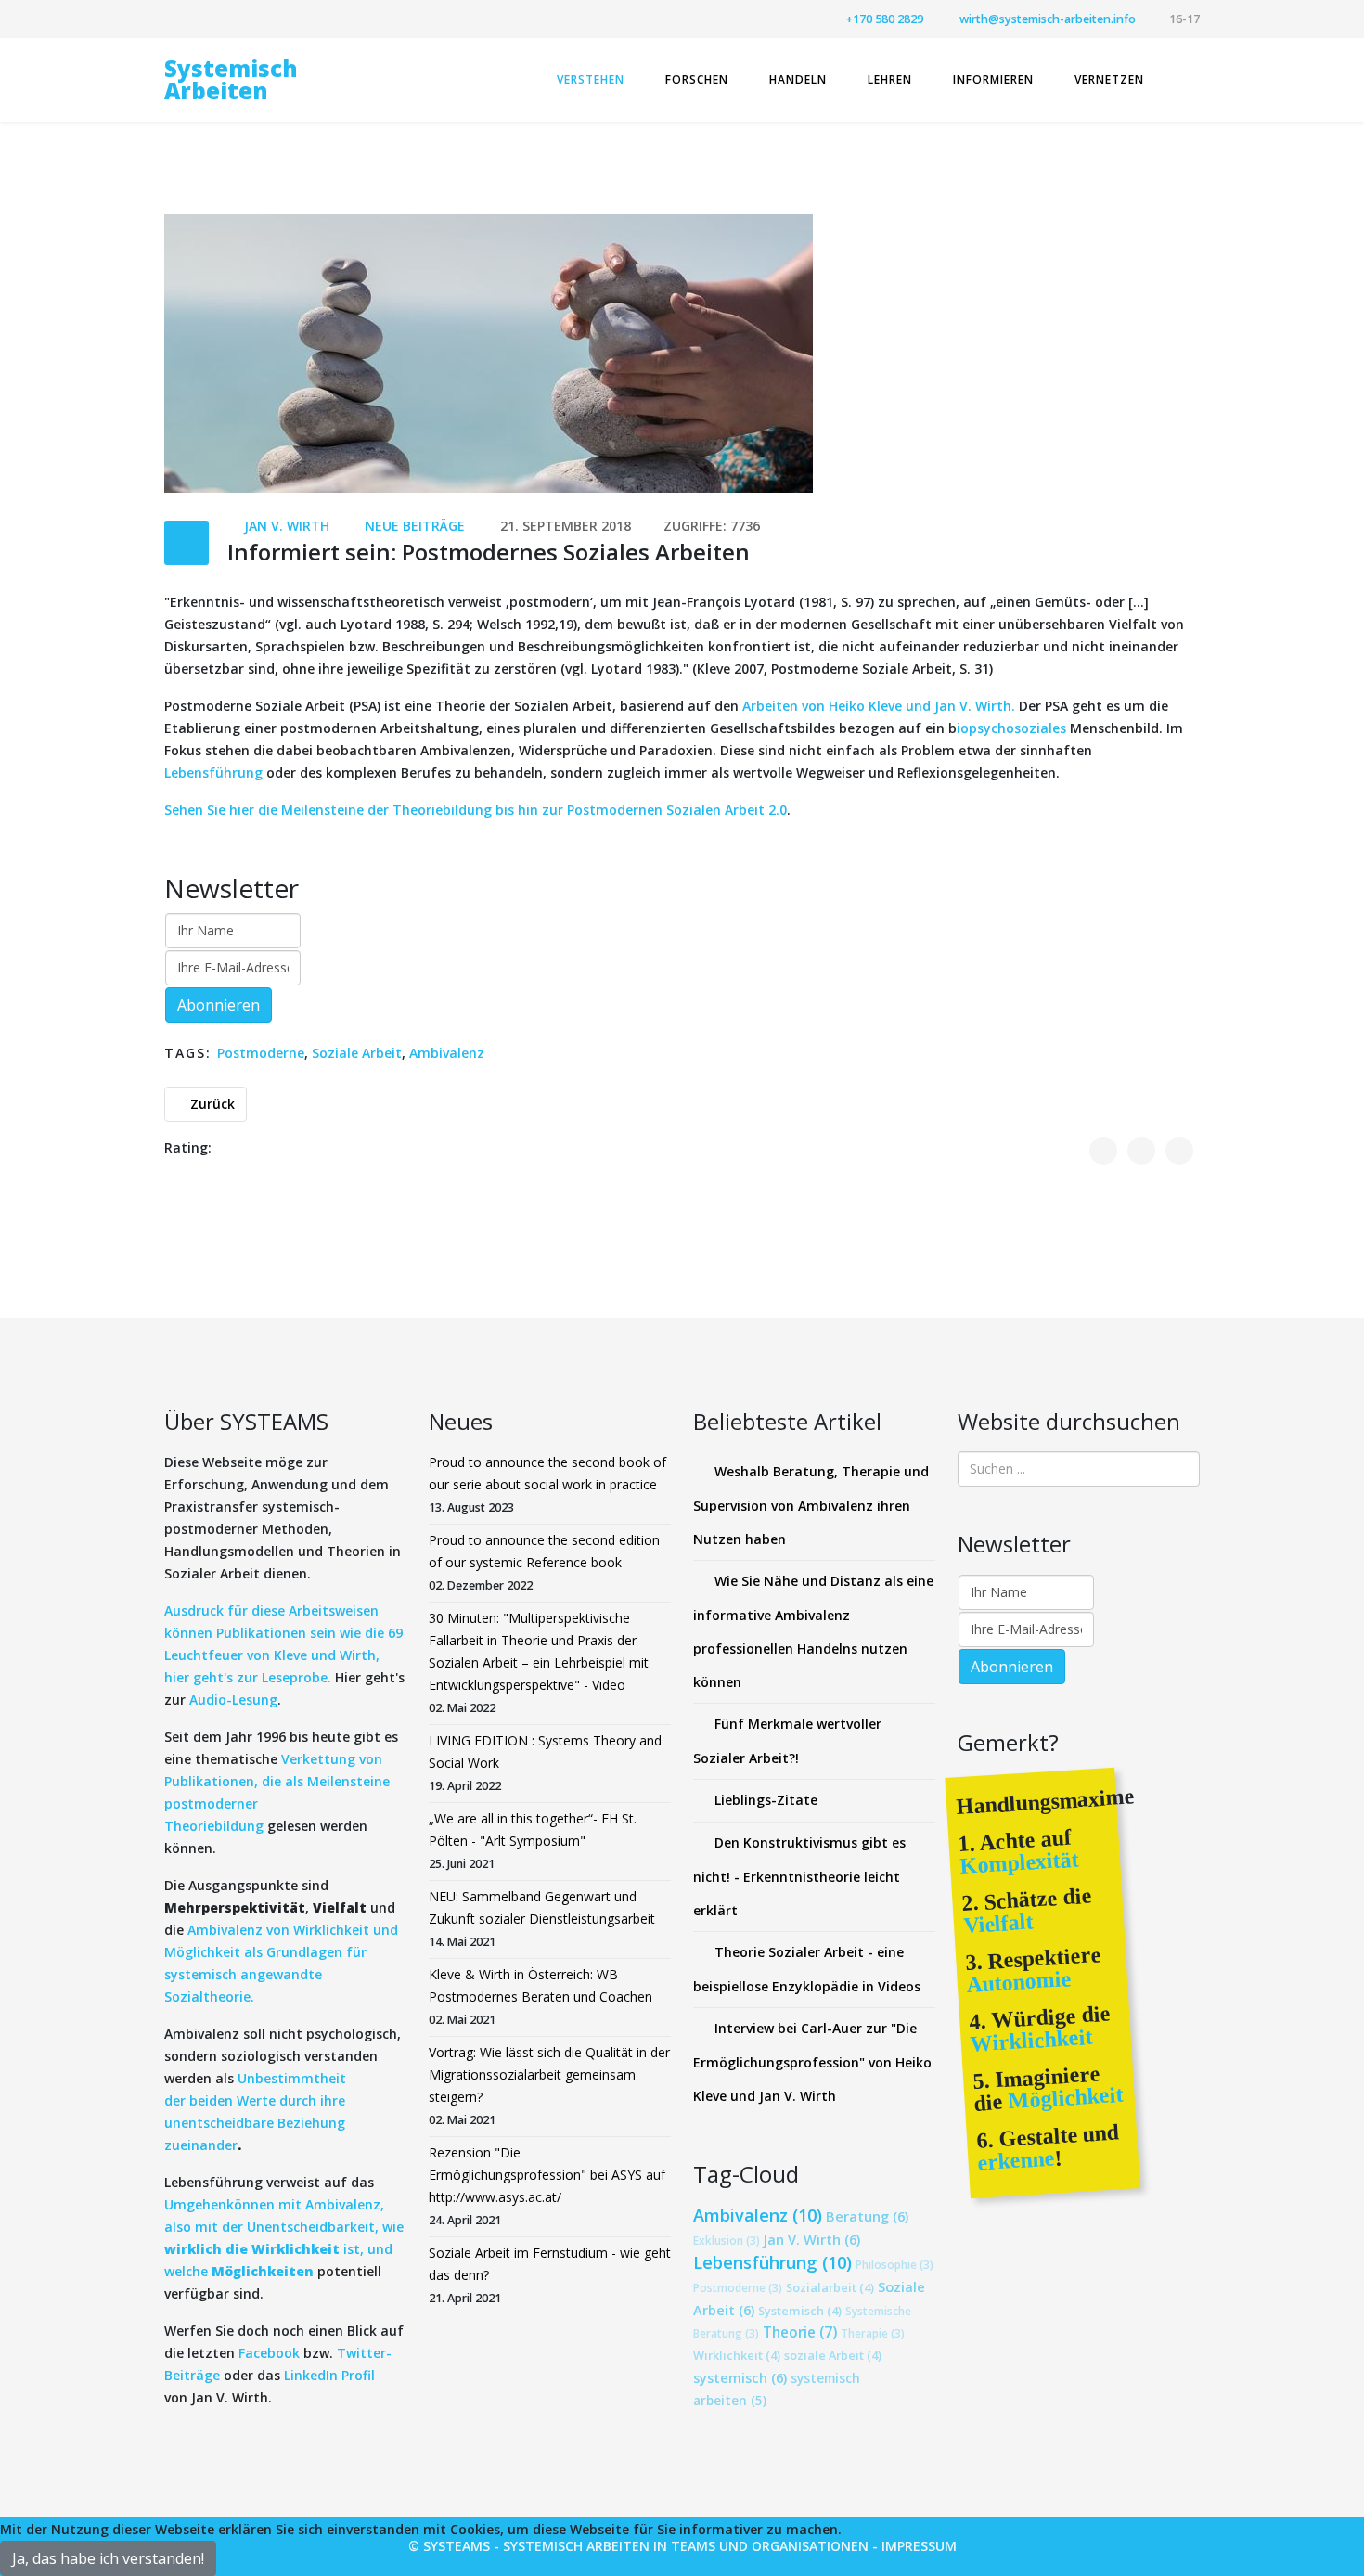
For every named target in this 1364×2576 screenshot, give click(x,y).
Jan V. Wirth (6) (812, 2239)
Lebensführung (213, 773)
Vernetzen (1109, 79)
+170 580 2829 (884, 19)
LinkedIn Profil (328, 2375)
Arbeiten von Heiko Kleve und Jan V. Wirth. (881, 706)
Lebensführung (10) (772, 2262)
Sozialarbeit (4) (830, 2287)
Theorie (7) (800, 2332)
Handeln (798, 79)
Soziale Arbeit (357, 1053)
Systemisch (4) (800, 2311)
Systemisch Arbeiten (231, 79)
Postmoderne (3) (738, 2287)
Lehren (890, 79)
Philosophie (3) (894, 2264)
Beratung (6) (867, 2216)
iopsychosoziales (1013, 728)
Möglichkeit (1063, 2098)
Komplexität (1019, 1862)
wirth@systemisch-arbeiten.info (1048, 19)
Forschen (697, 79)
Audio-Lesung (233, 1700)
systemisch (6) (740, 2377)
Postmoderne (261, 1053)
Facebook (269, 2353)
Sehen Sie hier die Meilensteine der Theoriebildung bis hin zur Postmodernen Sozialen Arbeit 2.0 (476, 810)
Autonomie (1019, 1982)
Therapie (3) (873, 2333)
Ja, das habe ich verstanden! (108, 2558)
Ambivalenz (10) (758, 2215)
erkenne (1016, 2160)
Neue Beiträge (415, 526)
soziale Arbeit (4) (833, 2355)
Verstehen (591, 79)
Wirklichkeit (1031, 2040)
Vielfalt (998, 1923)
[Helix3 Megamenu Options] (1192, 78)
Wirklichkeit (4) (737, 2355)
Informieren (993, 79)
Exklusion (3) (727, 2240)
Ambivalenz (447, 1053)
